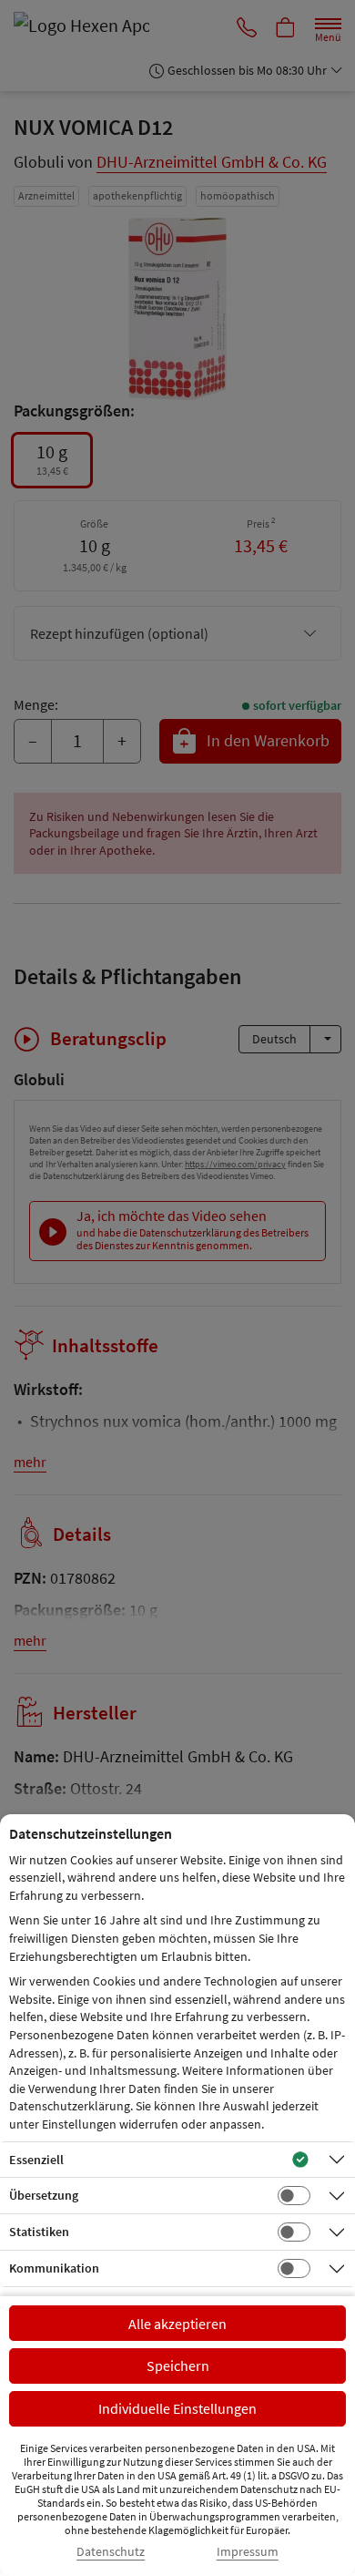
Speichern (178, 2366)
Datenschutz (111, 2552)
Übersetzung (44, 2195)
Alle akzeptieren (177, 2324)
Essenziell (36, 2160)
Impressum (248, 2552)
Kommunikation (54, 2268)
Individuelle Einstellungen (177, 2408)
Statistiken (39, 2232)
